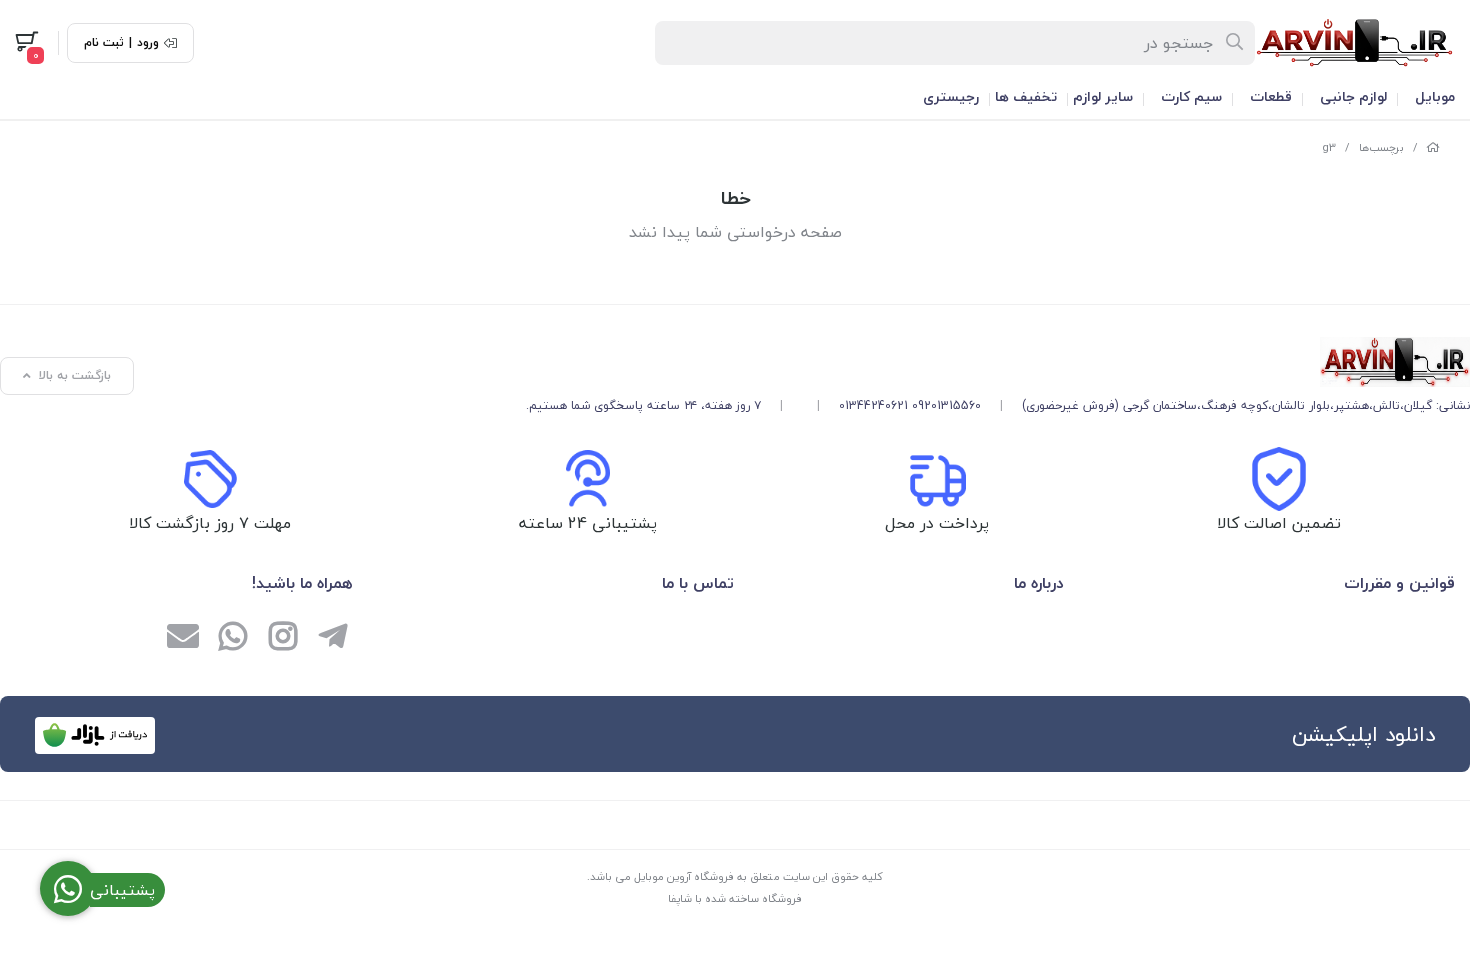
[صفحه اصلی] (1433, 147)
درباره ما (1039, 583)
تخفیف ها (1026, 96)
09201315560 (946, 405)
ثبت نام (104, 43)
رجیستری (951, 96)
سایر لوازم (1103, 96)
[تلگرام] (333, 638)
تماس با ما (698, 583)
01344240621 (873, 405)
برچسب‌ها (1381, 147)
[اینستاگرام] (283, 638)
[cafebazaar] (95, 735)
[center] (1235, 43)
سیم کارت (1191, 96)
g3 (1329, 147)
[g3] (998, 362)
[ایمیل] (183, 638)
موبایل (1435, 96)
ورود (148, 43)
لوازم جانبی (1353, 96)
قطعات (1271, 96)
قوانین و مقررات (1399, 583)
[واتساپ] (233, 638)
